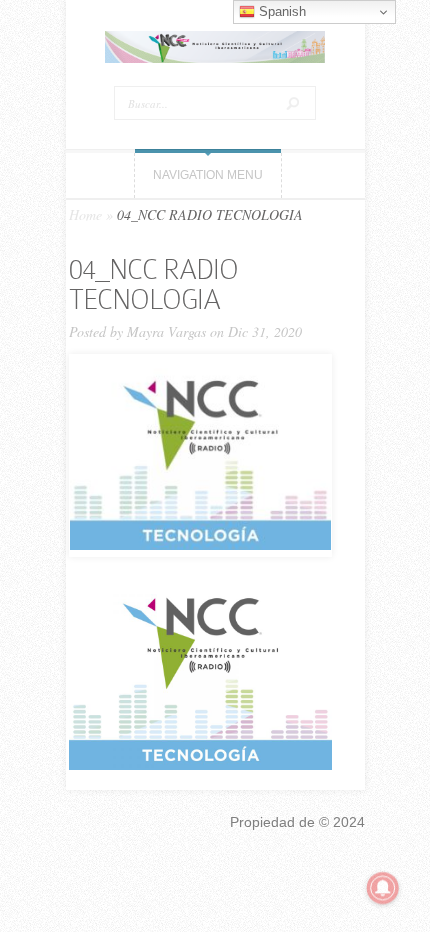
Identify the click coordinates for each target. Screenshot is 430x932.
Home (85, 214)
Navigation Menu (208, 175)
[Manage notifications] (383, 888)
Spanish (280, 11)
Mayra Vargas (166, 331)
